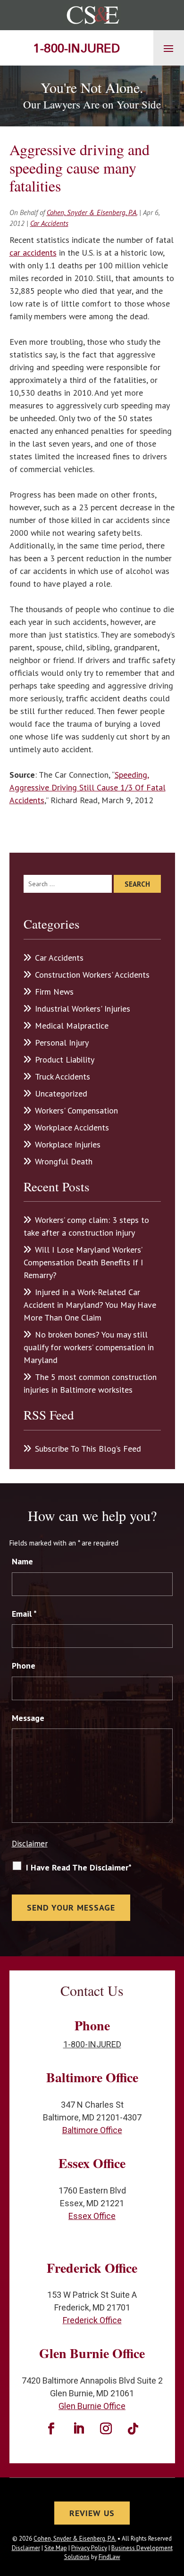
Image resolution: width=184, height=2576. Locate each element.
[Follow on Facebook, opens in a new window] (51, 2429)
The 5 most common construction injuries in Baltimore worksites (90, 1383)
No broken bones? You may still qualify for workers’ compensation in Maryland (89, 1347)
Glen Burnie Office (92, 2406)
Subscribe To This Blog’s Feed (88, 1449)
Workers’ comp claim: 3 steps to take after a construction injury (86, 1226)
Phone (24, 1666)
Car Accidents (49, 223)
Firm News (54, 992)
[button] (168, 48)
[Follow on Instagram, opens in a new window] (106, 2429)
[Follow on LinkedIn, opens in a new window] (78, 2429)
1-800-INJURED (76, 48)
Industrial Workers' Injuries (83, 1009)
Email (24, 1614)
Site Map (56, 2548)
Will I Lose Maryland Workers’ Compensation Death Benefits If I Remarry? (83, 1262)
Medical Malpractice (72, 1026)
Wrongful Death (64, 1161)
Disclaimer (30, 1844)
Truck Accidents (63, 1076)
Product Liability (65, 1059)
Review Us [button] (92, 2513)
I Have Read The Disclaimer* (79, 1867)
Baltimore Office (92, 2130)
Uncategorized (61, 1093)
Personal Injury (62, 1043)
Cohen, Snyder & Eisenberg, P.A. (92, 212)
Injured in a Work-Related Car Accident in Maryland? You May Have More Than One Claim (90, 1305)
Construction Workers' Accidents (92, 975)
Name (22, 1561)
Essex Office (92, 2216)
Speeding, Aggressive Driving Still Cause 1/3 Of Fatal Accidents (88, 787)
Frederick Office (92, 2320)
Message (28, 1718)
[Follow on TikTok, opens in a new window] (133, 2429)
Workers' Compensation (76, 1110)
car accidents (33, 253)
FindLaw (109, 2557)
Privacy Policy (89, 2548)
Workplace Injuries (68, 1144)
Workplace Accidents (72, 1127)
